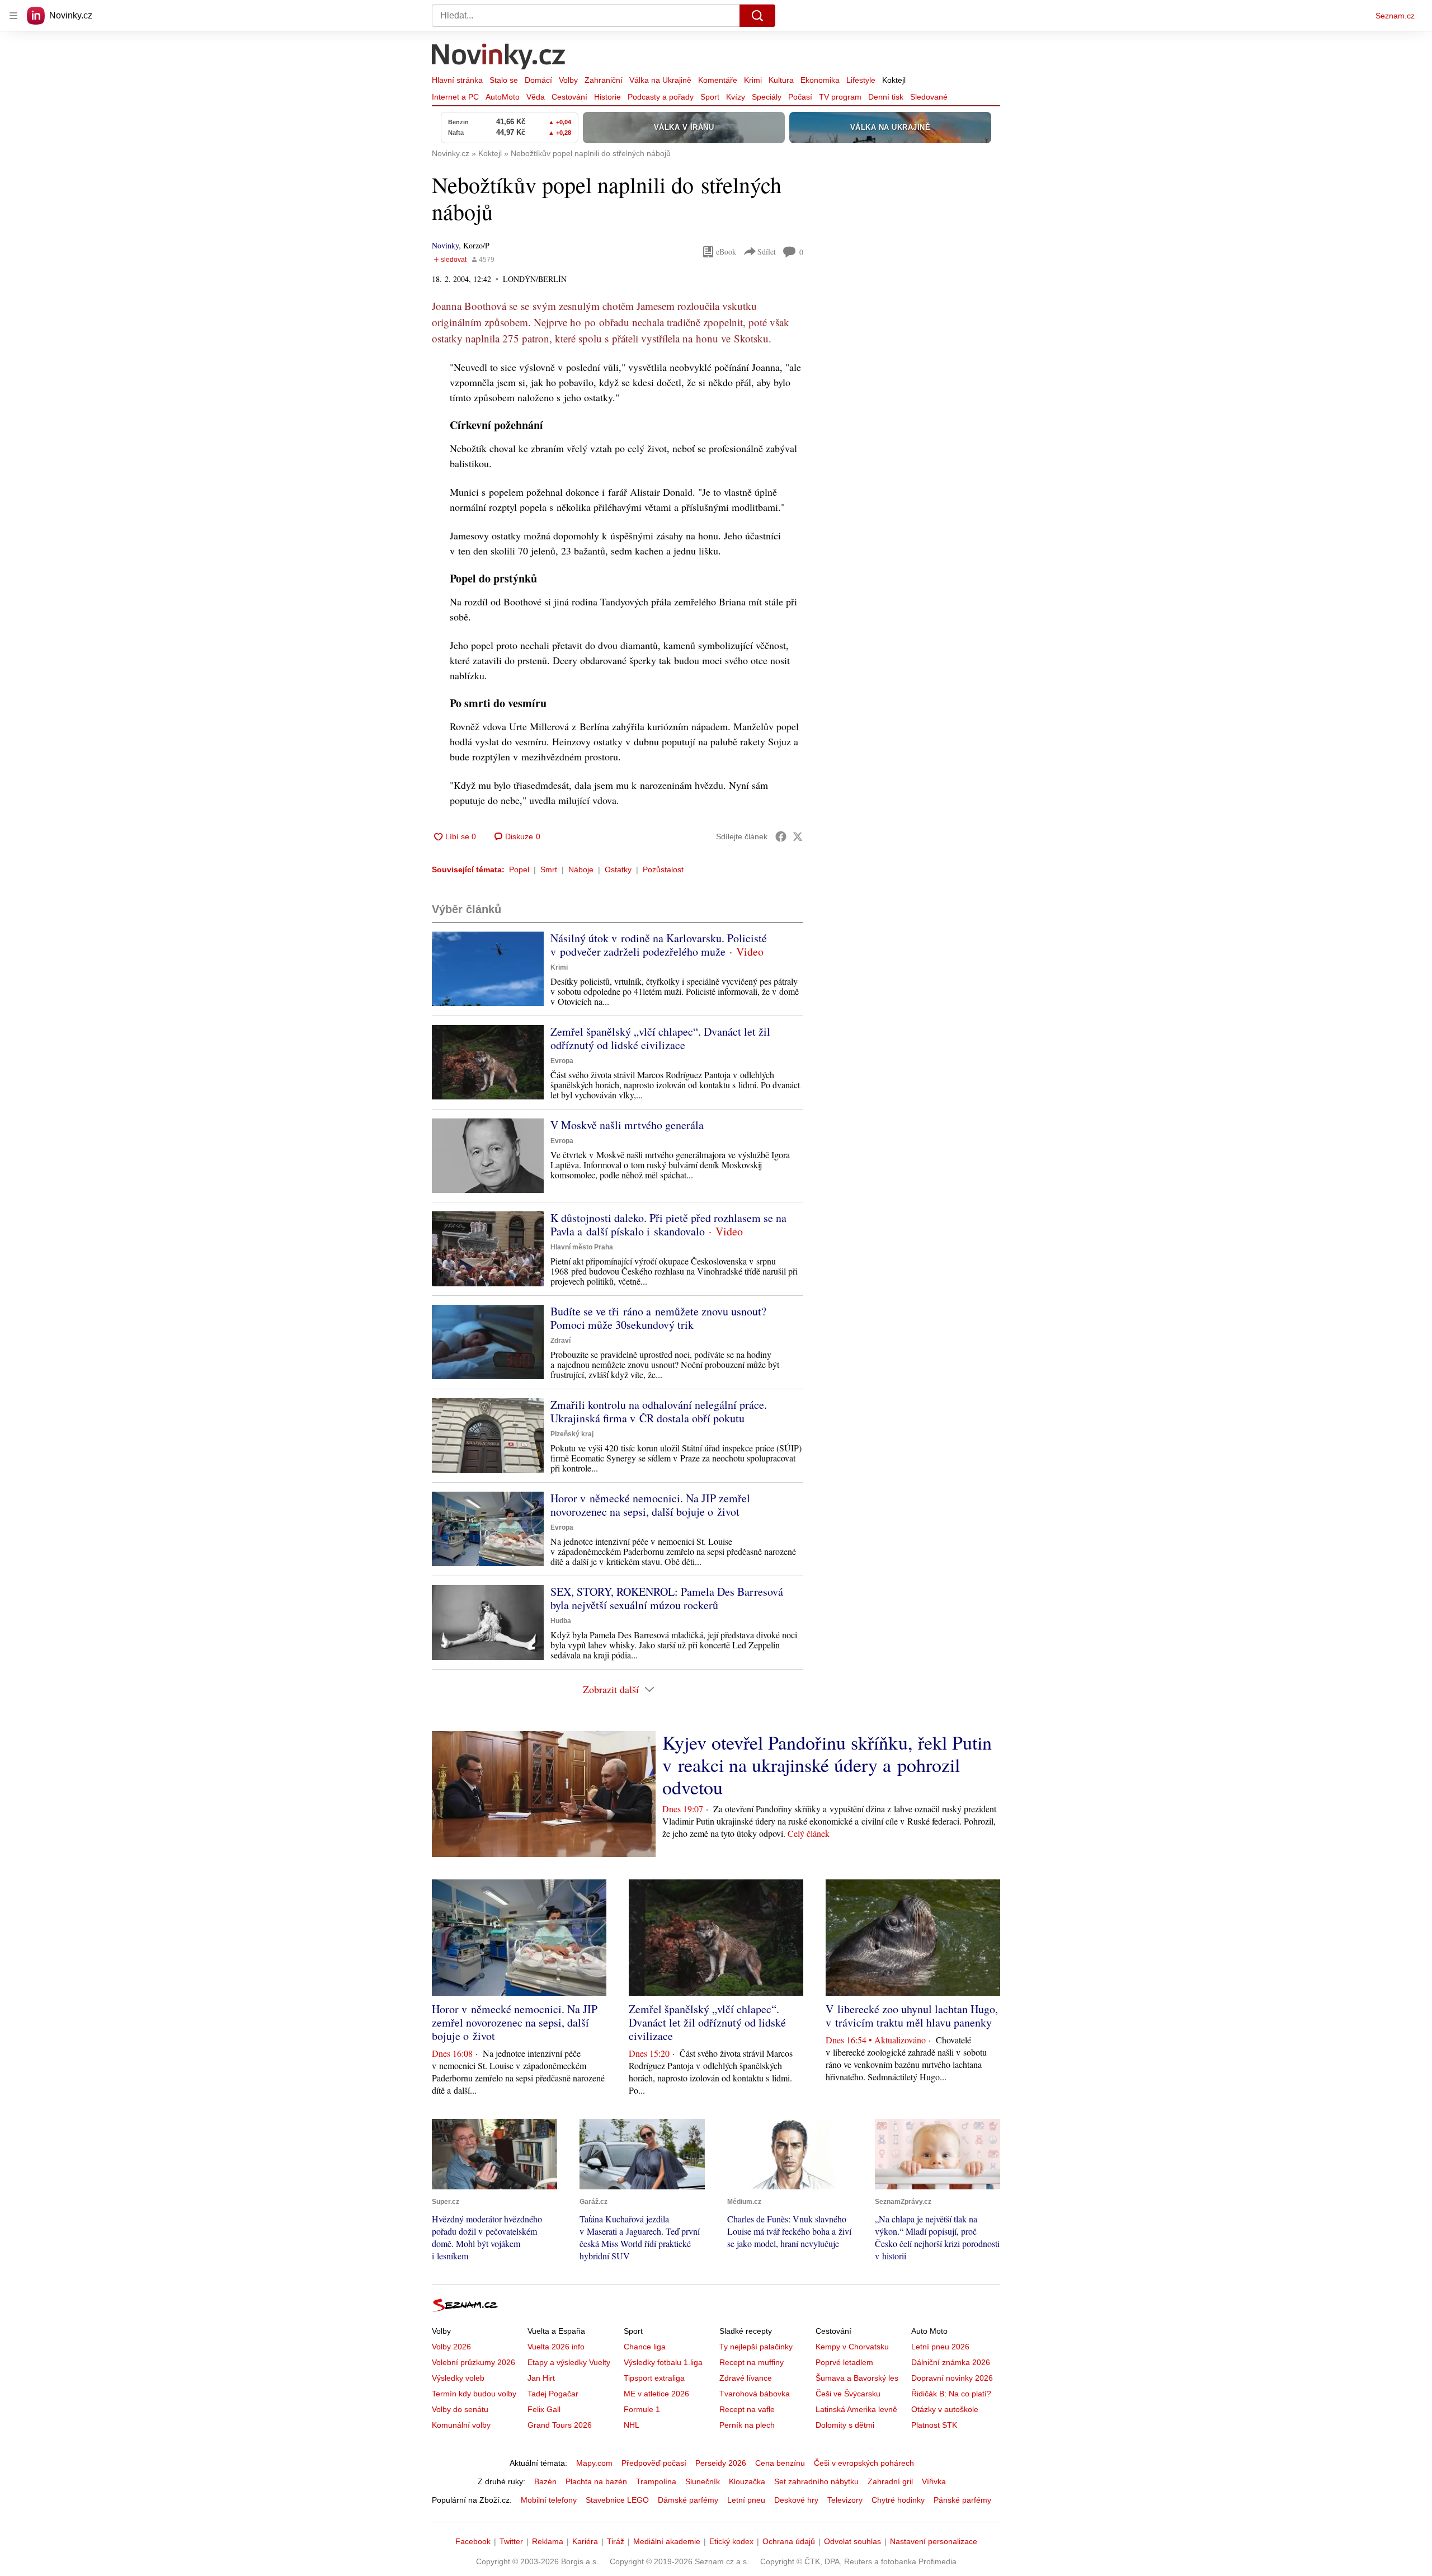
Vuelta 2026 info (556, 2347)
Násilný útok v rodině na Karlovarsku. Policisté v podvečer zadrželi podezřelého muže (659, 945)
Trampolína (656, 2481)
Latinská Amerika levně (856, 2409)
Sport (710, 97)
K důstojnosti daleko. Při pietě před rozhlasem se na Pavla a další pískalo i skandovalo (668, 1224)
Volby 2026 (451, 2347)
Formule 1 (642, 2409)
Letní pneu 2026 (940, 2347)
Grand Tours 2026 (560, 2425)
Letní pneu (746, 2500)
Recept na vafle (747, 2409)
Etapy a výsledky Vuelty (569, 2362)
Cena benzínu (780, 2463)
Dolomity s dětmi (845, 2425)
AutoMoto (503, 97)
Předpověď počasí (654, 2463)
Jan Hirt (541, 2378)
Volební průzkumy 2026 (474, 2362)
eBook (726, 252)
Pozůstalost (663, 869)
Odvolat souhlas (852, 2541)
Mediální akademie (667, 2541)
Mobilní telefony (549, 2500)
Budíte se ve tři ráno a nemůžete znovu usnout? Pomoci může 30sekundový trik (658, 1318)
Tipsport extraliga (654, 2378)
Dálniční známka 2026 (951, 2362)
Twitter (511, 2541)
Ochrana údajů (789, 2541)
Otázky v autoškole (945, 2409)
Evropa (562, 1061)
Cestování (569, 97)
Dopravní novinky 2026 (952, 2378)
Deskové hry (796, 2500)
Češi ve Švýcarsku (848, 2394)
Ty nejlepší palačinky (756, 2347)
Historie (607, 97)
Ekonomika (820, 80)
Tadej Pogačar (553, 2394)
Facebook (473, 2541)
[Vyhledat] (757, 16)
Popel (519, 869)
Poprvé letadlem (844, 2362)
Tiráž (616, 2541)
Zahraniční (604, 80)
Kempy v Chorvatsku (852, 2347)
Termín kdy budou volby (474, 2394)
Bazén (545, 2481)
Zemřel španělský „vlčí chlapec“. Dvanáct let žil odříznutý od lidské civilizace (660, 1038)
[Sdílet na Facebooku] (781, 836)
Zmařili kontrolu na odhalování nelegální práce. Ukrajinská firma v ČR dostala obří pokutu (659, 1411)
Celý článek (809, 1833)
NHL (632, 2425)
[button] (488, 969)
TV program (840, 97)
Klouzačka (747, 2481)
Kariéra (585, 2541)
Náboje (581, 869)
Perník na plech (747, 2425)
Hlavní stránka (457, 80)
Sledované (929, 97)
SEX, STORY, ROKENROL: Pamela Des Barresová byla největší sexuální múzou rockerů (667, 1598)
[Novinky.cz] (499, 58)
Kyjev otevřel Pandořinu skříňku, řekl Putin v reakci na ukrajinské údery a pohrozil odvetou (827, 1765)
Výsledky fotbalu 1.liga (663, 2362)
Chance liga (645, 2347)
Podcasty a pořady (661, 97)
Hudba (561, 1621)
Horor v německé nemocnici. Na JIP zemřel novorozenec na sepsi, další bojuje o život (650, 1505)
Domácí (538, 80)
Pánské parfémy (962, 2500)
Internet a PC (455, 97)
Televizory (845, 2500)
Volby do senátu (460, 2409)
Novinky (445, 245)
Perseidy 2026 (721, 2463)
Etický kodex (731, 2541)
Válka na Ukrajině (660, 80)
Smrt (549, 869)
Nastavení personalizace (934, 2541)
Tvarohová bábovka (755, 2394)
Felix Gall (544, 2409)
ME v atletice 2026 (656, 2394)
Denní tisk (886, 97)
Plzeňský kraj (572, 1434)
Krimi (753, 80)
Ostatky (618, 869)
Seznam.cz (1395, 16)
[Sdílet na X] (798, 836)
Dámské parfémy (688, 2500)
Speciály (767, 97)
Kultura (781, 80)
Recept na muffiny (752, 2362)
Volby (568, 80)
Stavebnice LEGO (617, 2500)
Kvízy (736, 97)
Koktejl (894, 80)
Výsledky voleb (458, 2378)
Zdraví (560, 1341)
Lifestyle (861, 80)
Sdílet (767, 252)
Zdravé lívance (746, 2378)
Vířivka (934, 2481)
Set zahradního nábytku (816, 2481)
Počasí (800, 97)
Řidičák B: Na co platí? (951, 2394)
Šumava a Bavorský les (857, 2378)
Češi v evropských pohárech (864, 2463)
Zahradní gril (890, 2481)
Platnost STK (934, 2425)
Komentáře (718, 80)
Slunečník (703, 2481)
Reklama (548, 2541)
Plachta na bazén (596, 2481)
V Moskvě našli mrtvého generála (627, 1125)
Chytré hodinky (898, 2500)
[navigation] (13, 16)
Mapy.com (594, 2463)
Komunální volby (461, 2425)
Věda (536, 97)
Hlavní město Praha (582, 1247)
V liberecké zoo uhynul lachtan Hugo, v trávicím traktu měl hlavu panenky (912, 2016)
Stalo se (504, 80)
